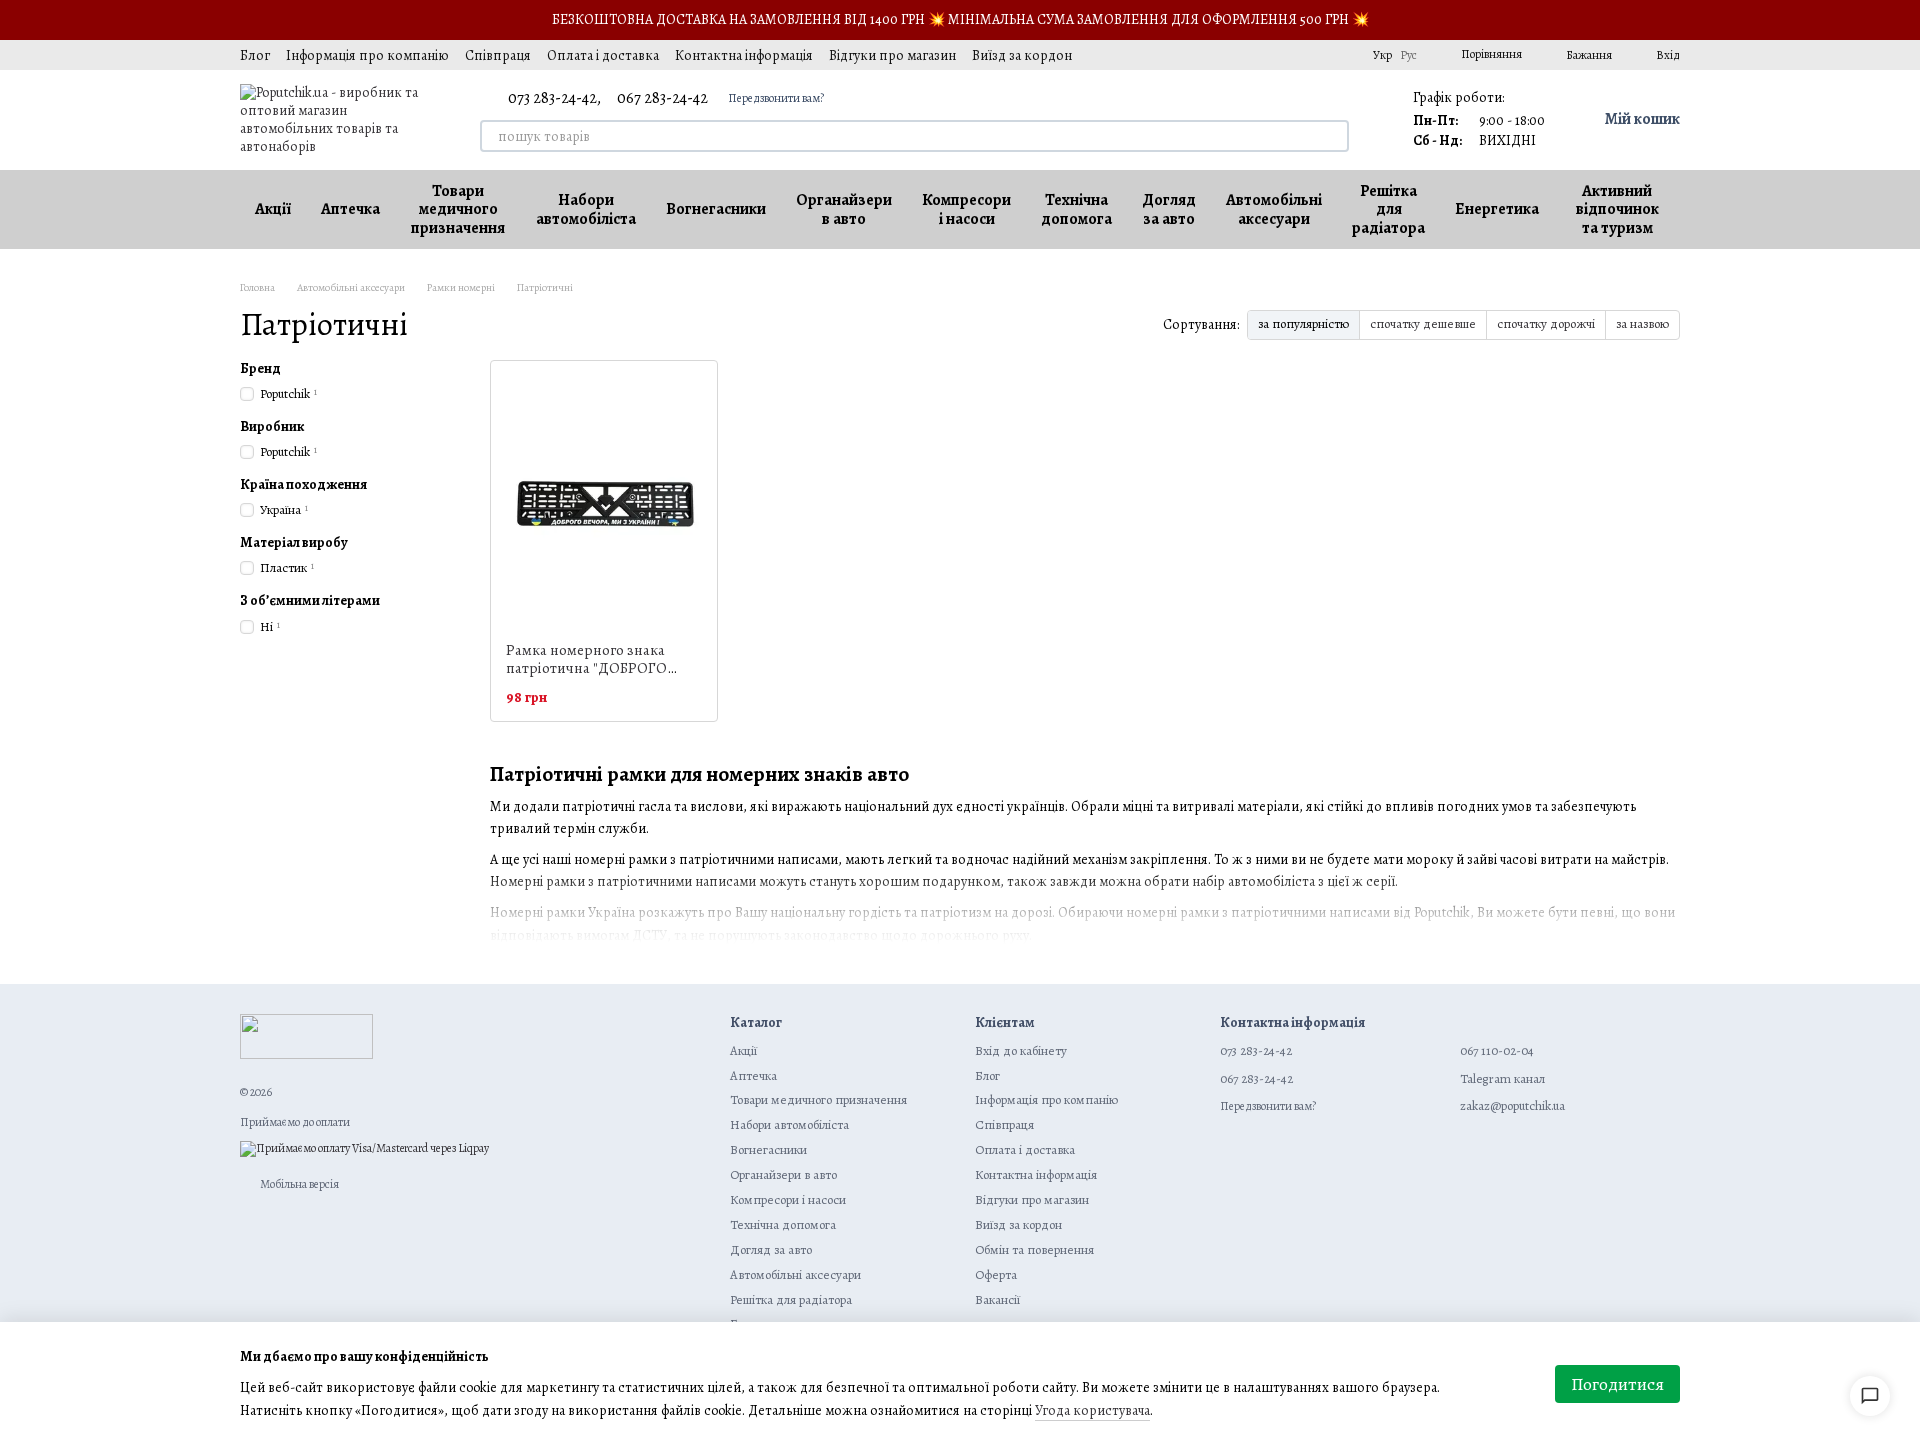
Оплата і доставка (603, 55)
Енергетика (1497, 209)
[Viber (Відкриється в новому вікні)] (1341, 55)
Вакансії (997, 1299)
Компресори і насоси (966, 209)
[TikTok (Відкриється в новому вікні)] (1245, 55)
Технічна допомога (1076, 209)
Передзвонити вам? (776, 98)
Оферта (996, 1274)
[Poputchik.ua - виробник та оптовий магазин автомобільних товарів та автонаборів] (306, 1036)
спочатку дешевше (1423, 323)
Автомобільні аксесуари (1274, 209)
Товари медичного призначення (458, 209)
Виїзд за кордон (1022, 55)
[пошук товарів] (1333, 136)
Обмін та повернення (1034, 1249)
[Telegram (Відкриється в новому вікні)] (1317, 55)
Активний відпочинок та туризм (1617, 209)
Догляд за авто (1169, 209)
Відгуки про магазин (892, 55)
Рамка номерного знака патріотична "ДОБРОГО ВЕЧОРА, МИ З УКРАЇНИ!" (591, 668)
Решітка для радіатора (1388, 209)
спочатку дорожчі (1546, 323)
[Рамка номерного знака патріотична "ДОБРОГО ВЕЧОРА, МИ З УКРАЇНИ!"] (604, 501)
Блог (255, 55)
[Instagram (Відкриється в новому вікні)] (1221, 55)
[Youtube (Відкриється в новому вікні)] (1293, 55)
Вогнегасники (716, 209)
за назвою (1642, 323)
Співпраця (498, 55)
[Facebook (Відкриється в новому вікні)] (1269, 55)
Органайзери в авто (844, 209)
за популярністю (1303, 323)
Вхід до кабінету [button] (1021, 1050)
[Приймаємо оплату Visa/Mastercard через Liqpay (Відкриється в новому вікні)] (364, 1148)
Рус (1408, 55)
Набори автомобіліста (586, 209)
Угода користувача (1092, 1410)
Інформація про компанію (367, 55)
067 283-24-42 (662, 98)
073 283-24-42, (554, 98)
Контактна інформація (744, 55)
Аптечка (350, 209)
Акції (273, 209)
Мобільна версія (298, 1184)
